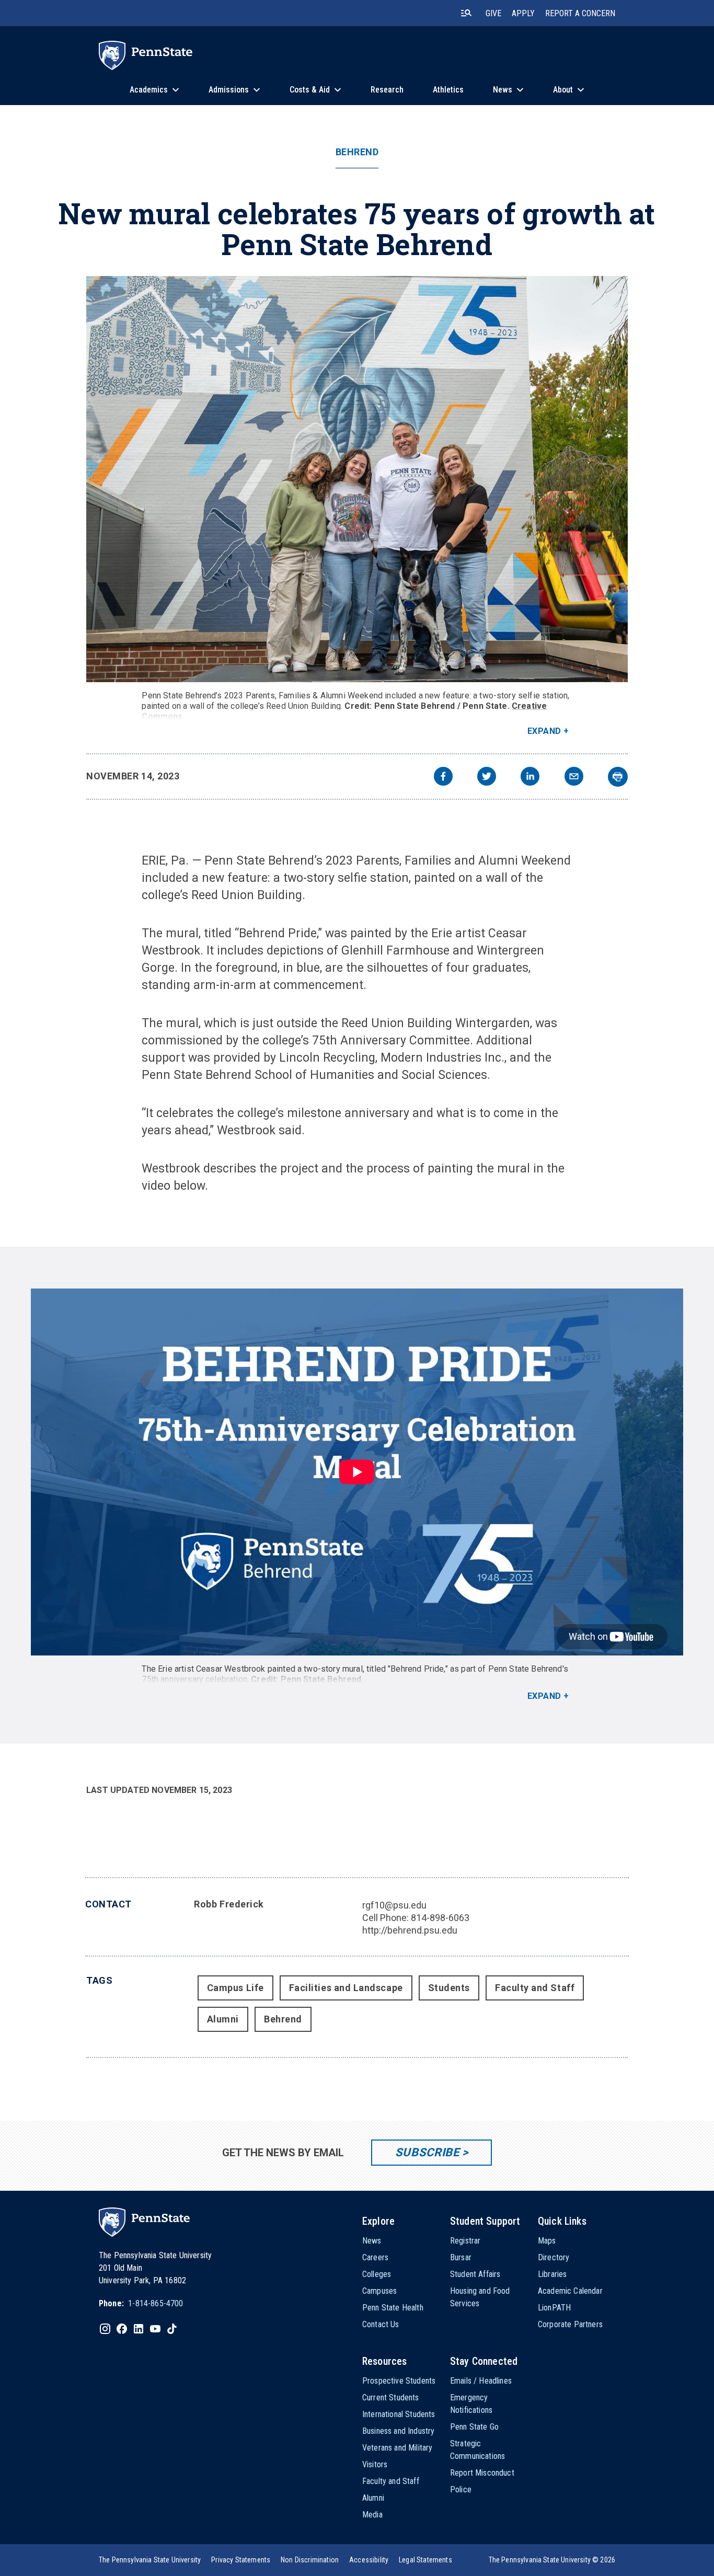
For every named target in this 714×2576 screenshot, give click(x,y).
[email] (574, 778)
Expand (544, 731)
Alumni (223, 2019)
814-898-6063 (440, 1918)
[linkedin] (530, 778)
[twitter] (487, 778)
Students (449, 1988)
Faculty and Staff (535, 1988)
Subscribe (427, 2152)
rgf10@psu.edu (394, 1905)
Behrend (357, 152)
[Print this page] (618, 777)
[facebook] (443, 778)
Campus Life (235, 1988)
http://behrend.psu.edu (410, 1930)
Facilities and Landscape (346, 1988)
